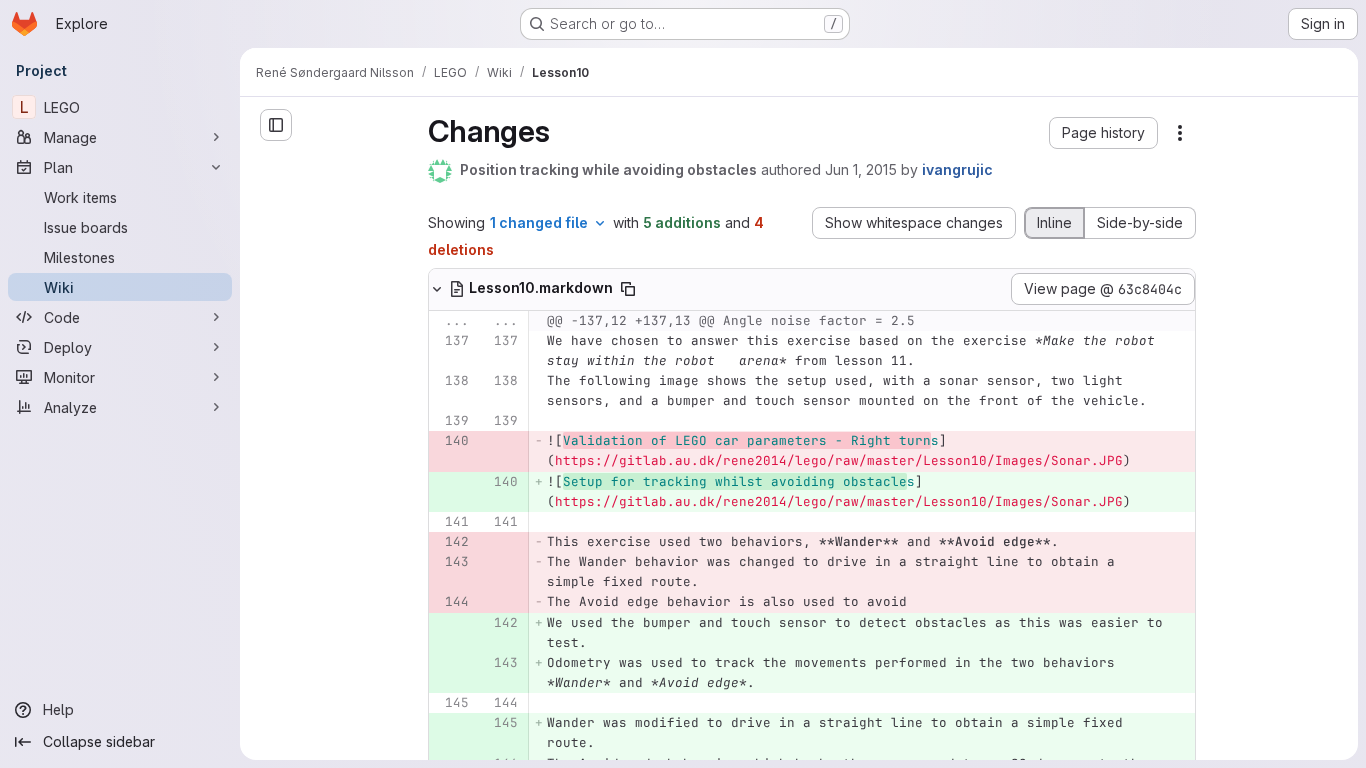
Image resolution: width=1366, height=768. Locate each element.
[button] (1103, 133)
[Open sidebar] (276, 125)
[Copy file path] (628, 289)
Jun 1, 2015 (861, 169)
